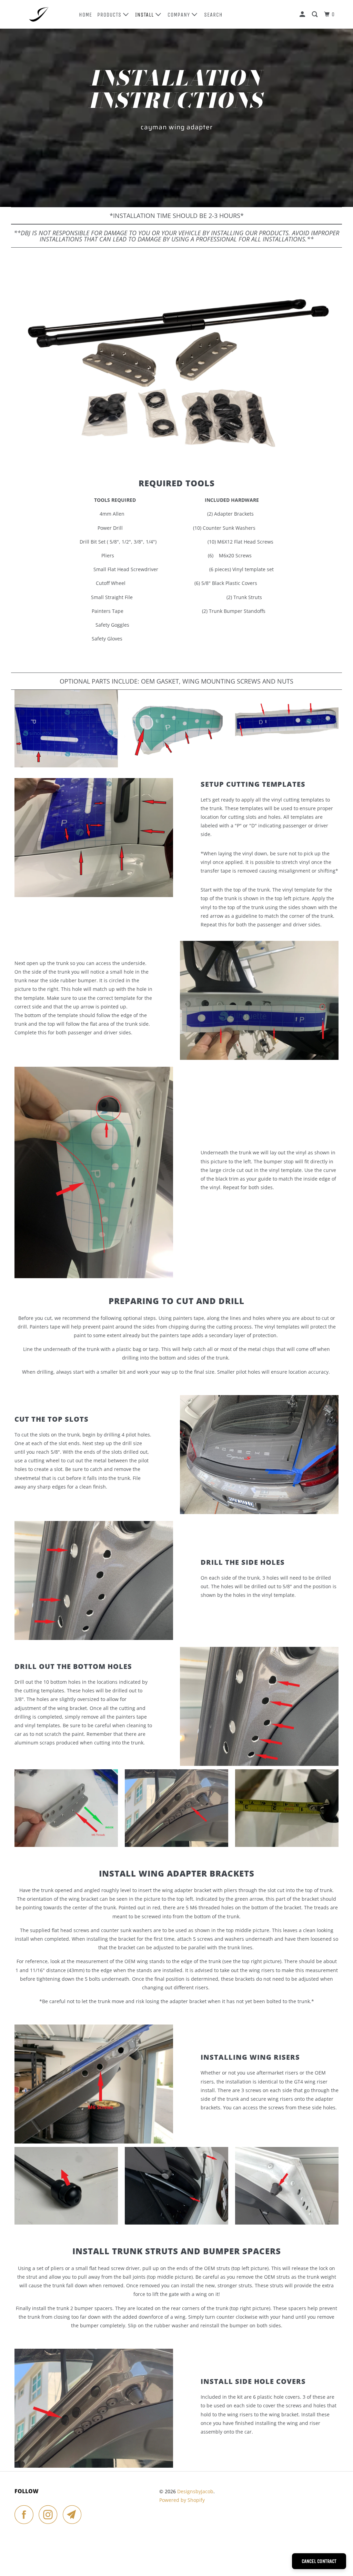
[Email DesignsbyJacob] (74, 2514)
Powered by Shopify (182, 2500)
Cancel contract (319, 2561)
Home (85, 15)
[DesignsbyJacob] (42, 14)
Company (180, 15)
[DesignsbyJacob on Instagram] (50, 2514)
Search (213, 15)
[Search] (315, 14)
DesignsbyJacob (195, 2491)
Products (110, 15)
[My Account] (303, 14)
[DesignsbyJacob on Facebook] (26, 2514)
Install (145, 15)
